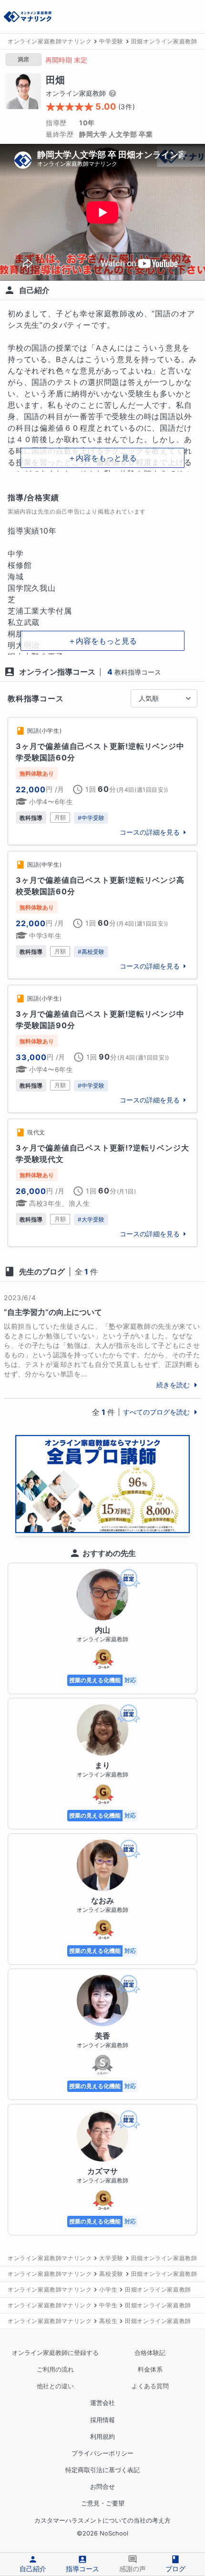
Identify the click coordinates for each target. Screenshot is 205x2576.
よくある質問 (150, 2386)
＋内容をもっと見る (102, 458)
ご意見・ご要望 (103, 2503)
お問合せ (102, 2487)
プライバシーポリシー (102, 2453)
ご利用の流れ (55, 2369)
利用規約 (102, 2437)
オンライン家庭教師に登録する (55, 2353)
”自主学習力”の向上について (53, 1312)
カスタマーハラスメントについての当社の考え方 (102, 2520)
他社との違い (55, 2386)
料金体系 (150, 2369)
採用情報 (102, 2420)
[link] (102, 781)
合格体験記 (150, 2353)
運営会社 (102, 2403)
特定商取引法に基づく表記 (102, 2470)
